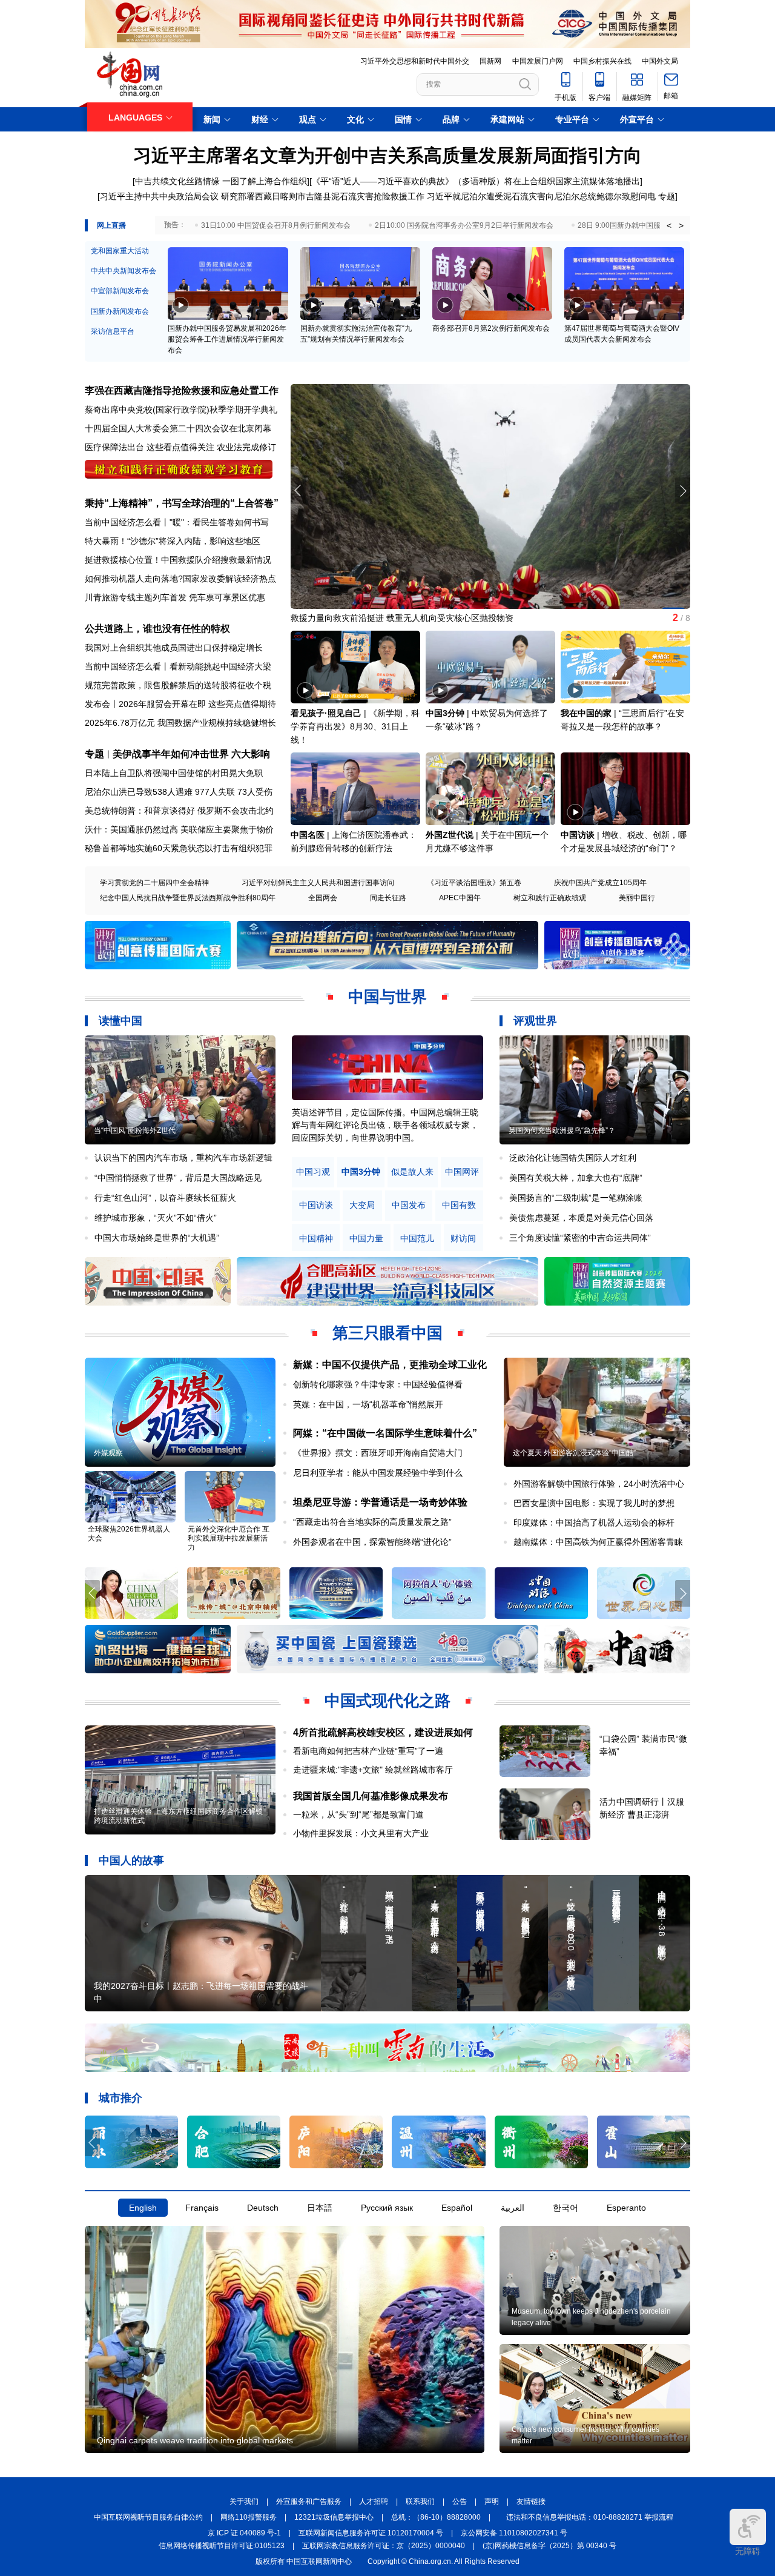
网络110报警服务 (249, 2517)
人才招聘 (374, 2501)
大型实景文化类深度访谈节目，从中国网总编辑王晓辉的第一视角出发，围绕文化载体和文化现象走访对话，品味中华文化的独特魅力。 (385, 1125)
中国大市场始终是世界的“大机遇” (157, 1238)
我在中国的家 (586, 713)
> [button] (681, 225)
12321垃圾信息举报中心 (334, 2517)
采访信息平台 (113, 331)
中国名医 (308, 835)
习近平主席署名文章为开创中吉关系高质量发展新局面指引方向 (387, 155)
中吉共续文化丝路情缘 (177, 181)
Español (457, 2208)
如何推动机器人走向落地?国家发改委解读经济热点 (180, 579)
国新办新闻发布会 (120, 311)
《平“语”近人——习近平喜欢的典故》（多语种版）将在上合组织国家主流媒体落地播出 (476, 181)
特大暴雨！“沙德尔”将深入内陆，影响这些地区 (173, 541)
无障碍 (748, 2551)
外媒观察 (108, 1453)
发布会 (97, 704)
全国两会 (323, 898)
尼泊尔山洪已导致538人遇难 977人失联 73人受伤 (179, 792)
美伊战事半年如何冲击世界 (171, 754)
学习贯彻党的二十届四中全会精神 (154, 883)
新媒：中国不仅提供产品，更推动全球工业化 (390, 1365)
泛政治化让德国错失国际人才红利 (573, 1158)
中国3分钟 (445, 713)
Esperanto (626, 2208)
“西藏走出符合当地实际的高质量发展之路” (372, 1522)
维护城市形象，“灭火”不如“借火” (156, 1218)
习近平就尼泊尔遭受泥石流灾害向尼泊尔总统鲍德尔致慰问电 (541, 196)
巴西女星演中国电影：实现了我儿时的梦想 (594, 1503)
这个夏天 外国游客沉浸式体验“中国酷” (574, 1453)
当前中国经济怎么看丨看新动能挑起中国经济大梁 (178, 666)
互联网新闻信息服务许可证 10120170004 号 (371, 2533)
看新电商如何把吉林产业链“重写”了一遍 (368, 1751)
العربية (513, 2208)
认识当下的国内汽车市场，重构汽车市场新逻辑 (183, 1158)
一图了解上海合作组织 (265, 181)
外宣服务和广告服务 (309, 2501)
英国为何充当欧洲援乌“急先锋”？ (562, 1130)
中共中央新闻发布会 (124, 271)
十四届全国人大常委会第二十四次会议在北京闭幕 (178, 428)
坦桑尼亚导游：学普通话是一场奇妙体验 (380, 1502)
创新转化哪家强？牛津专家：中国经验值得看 (378, 1384)
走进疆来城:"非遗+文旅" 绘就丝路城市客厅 (373, 1770)
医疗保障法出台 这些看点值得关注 (150, 447)
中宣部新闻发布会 (120, 291)
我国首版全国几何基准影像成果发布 (371, 1796)
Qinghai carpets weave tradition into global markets (195, 2440)
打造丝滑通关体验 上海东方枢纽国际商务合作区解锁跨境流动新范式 (178, 1816)
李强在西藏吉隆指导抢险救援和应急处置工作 (182, 390)
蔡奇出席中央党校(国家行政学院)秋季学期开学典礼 (181, 410)
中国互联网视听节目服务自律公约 (148, 2517)
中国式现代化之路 (387, 1701)
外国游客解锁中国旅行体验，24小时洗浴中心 (599, 1484)
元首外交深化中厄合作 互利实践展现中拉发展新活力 (229, 1538)
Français (202, 2208)
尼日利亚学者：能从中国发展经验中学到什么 (378, 1473)
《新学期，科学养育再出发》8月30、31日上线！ (355, 726)
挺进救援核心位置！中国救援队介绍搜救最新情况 (178, 560)
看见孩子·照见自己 (326, 713)
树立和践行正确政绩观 (550, 898)
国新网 (490, 61)
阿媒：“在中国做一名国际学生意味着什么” (385, 1433)
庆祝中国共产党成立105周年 (600, 883)
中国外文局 (660, 61)
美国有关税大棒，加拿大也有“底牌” (576, 1178)
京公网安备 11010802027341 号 (514, 2533)
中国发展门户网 (538, 61)
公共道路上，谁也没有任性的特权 (157, 629)
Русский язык (387, 2208)
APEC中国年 (460, 898)
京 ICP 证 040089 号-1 (244, 2533)
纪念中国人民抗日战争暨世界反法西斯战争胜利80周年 (188, 898)
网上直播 (111, 225)
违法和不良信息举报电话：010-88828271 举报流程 (590, 2517)
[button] (683, 491)
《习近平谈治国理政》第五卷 (474, 883)
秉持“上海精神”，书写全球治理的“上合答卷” (182, 503)
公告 (460, 2501)
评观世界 (535, 1021)
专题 (667, 196)
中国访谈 (578, 835)
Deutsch (263, 2208)
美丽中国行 (637, 898)
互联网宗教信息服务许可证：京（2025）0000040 (384, 2546)
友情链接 (531, 2501)
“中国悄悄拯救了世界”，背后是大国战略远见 (178, 1178)
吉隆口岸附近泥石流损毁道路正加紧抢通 (367, 618)
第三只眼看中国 (387, 1333)
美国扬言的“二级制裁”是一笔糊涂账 (576, 1198)
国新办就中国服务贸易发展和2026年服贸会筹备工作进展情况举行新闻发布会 (227, 339)
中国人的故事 (131, 1861)
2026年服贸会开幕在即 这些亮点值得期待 (197, 704)
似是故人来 (412, 1172)
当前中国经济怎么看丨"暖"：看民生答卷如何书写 (177, 522)
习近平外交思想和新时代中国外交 (415, 61)
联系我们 (420, 2501)
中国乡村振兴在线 (602, 61)
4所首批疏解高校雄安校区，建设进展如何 (383, 1732)
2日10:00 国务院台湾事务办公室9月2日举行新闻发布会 (464, 225)
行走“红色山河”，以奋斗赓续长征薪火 (165, 1198)
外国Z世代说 (450, 835)
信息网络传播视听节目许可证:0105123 (222, 2546)
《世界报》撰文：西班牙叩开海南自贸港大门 (378, 1453)
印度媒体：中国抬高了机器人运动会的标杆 (594, 1522)
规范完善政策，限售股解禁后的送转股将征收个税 (178, 685)
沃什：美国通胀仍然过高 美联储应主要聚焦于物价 (179, 829)
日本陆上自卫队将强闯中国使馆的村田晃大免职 (174, 773)
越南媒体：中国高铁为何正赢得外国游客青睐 (598, 1542)
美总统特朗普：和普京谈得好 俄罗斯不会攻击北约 (179, 811)
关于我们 (244, 2501)
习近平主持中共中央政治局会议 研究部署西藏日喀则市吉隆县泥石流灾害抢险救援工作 (262, 196)
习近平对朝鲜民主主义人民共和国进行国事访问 (318, 883)
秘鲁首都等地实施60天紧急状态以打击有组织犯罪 (179, 848)
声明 (492, 2501)
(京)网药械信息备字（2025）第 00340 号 (549, 2546)
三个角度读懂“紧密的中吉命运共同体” (580, 1238)
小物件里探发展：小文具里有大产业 (361, 1833)
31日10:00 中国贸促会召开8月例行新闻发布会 (276, 225)
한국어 (566, 2208)
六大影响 (251, 754)
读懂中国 (120, 1021)
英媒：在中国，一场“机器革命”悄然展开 (368, 1404)
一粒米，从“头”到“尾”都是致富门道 (358, 1814)
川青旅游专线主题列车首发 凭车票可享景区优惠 (175, 597)
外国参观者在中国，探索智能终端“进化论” (372, 1542)
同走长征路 (388, 898)
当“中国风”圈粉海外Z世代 (135, 1130)
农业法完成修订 (246, 447)
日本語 (320, 2208)
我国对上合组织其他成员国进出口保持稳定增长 (174, 648)
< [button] (669, 225)
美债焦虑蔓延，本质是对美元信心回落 (581, 1218)
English (143, 2208)
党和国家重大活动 (120, 251)
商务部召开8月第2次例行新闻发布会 (491, 328)
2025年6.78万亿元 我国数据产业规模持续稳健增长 (180, 723)
